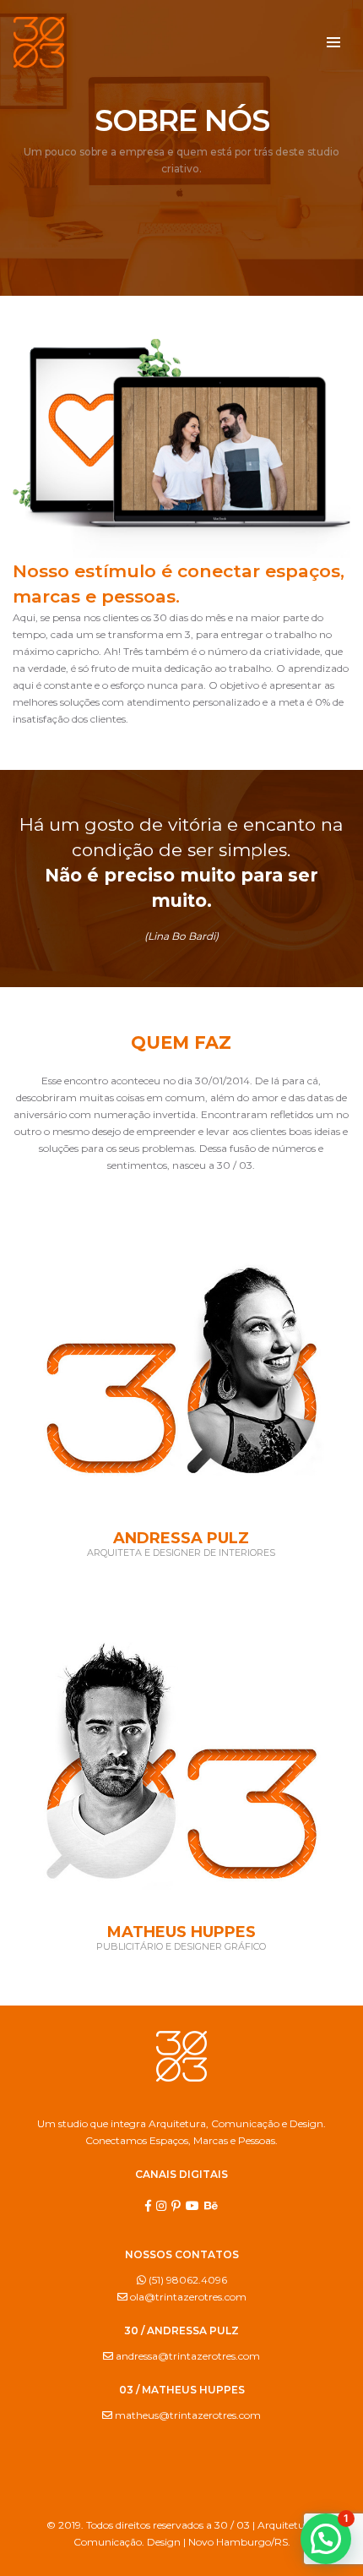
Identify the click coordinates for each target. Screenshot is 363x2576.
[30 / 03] (39, 41)
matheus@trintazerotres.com (187, 2415)
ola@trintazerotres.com (187, 2297)
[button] (326, 2539)
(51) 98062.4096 (187, 2280)
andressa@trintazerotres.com (187, 2356)
